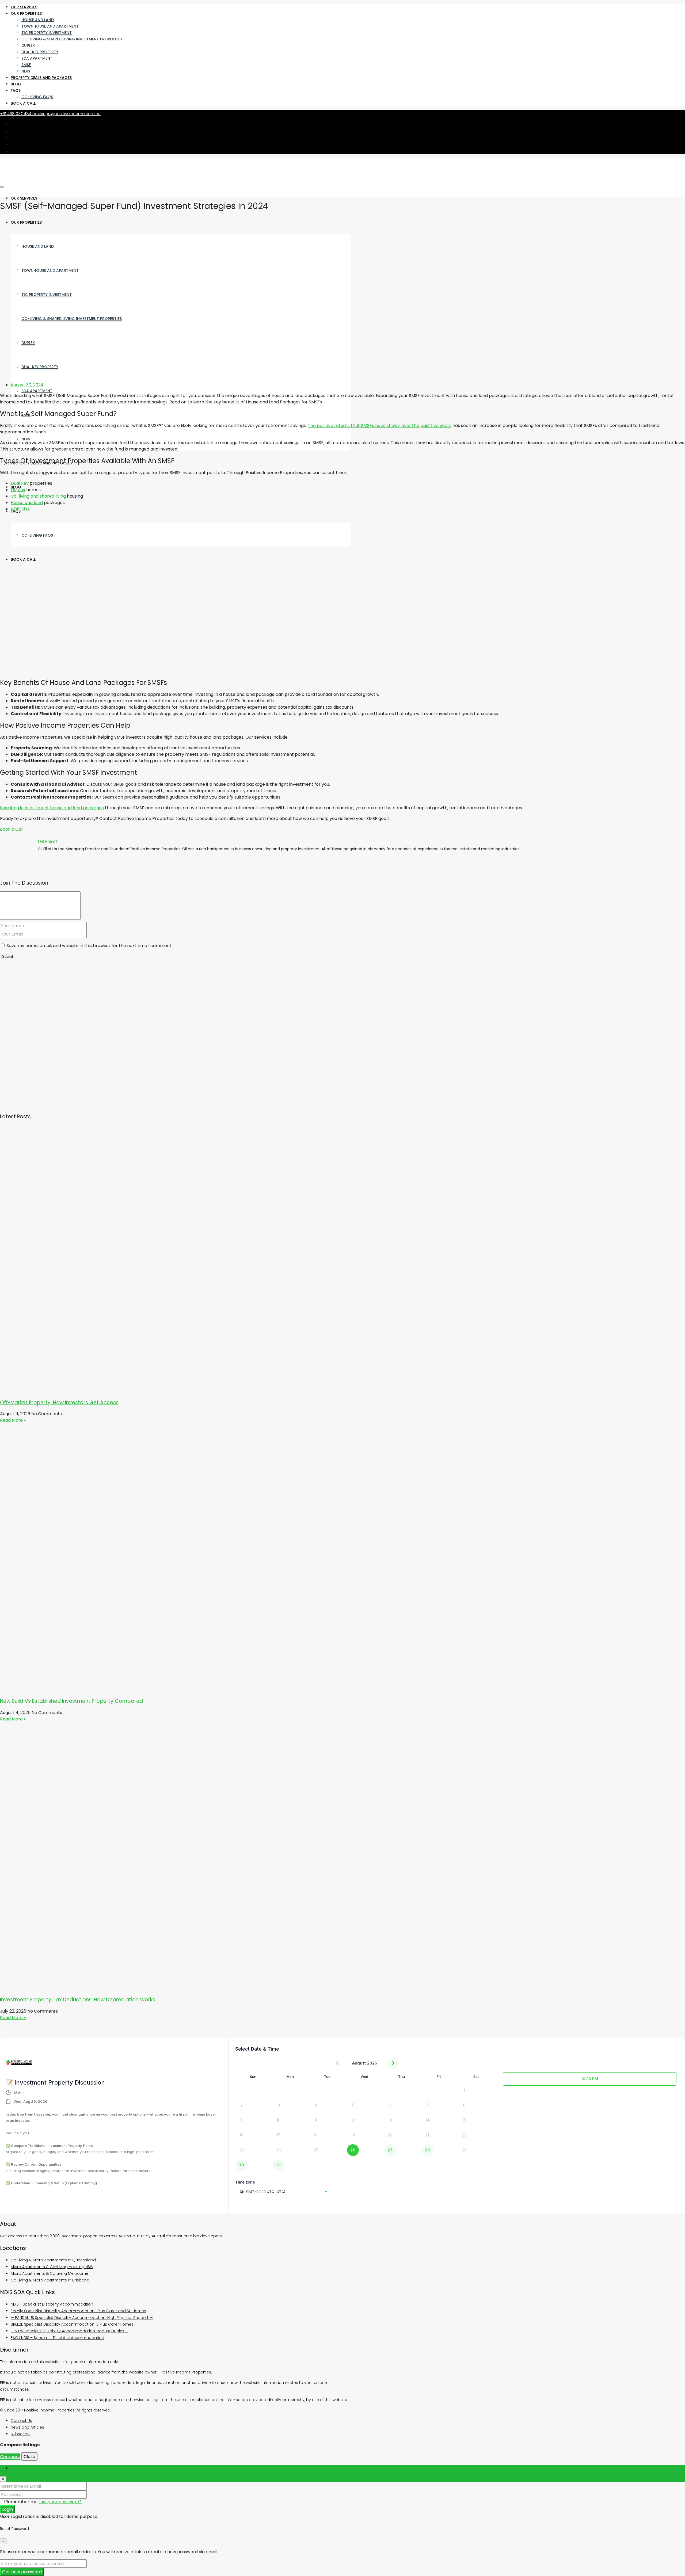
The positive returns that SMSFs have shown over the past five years (380, 425)
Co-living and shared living (38, 496)
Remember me (22, 2502)
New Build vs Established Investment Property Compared (71, 1701)
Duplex (28, 45)
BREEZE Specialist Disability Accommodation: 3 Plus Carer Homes (72, 2324)
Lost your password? (60, 2502)
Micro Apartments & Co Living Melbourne (50, 2273)
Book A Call (23, 103)
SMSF (26, 65)
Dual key (20, 483)
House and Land (38, 20)
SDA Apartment (37, 58)
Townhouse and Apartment (50, 26)
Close (29, 2457)
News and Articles (27, 2427)
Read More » (13, 1420)
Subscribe (20, 2434)
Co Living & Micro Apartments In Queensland (53, 2260)
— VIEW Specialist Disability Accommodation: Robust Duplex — (69, 2331)
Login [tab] (16, 2468)
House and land (27, 503)
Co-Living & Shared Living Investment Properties (72, 39)
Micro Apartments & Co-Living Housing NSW (52, 2267)
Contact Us (21, 2421)
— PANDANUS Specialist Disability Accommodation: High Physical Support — (82, 2318)
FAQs (16, 90)
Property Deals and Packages (41, 78)
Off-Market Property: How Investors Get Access (59, 1403)
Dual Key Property (40, 52)
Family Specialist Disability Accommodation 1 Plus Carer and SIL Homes (78, 2311)
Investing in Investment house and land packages (52, 808)
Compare (10, 2457)
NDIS (26, 71)
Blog (16, 84)
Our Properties (26, 13)
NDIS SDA (20, 509)
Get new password (22, 2572)
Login (7, 2509)
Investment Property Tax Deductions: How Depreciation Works (78, 2000)
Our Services (24, 7)
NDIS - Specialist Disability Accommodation (52, 2304)
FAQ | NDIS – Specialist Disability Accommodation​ (57, 2338)
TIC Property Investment (47, 33)
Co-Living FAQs (37, 97)
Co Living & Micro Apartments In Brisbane (50, 2280)
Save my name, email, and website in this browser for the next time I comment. (89, 946)
